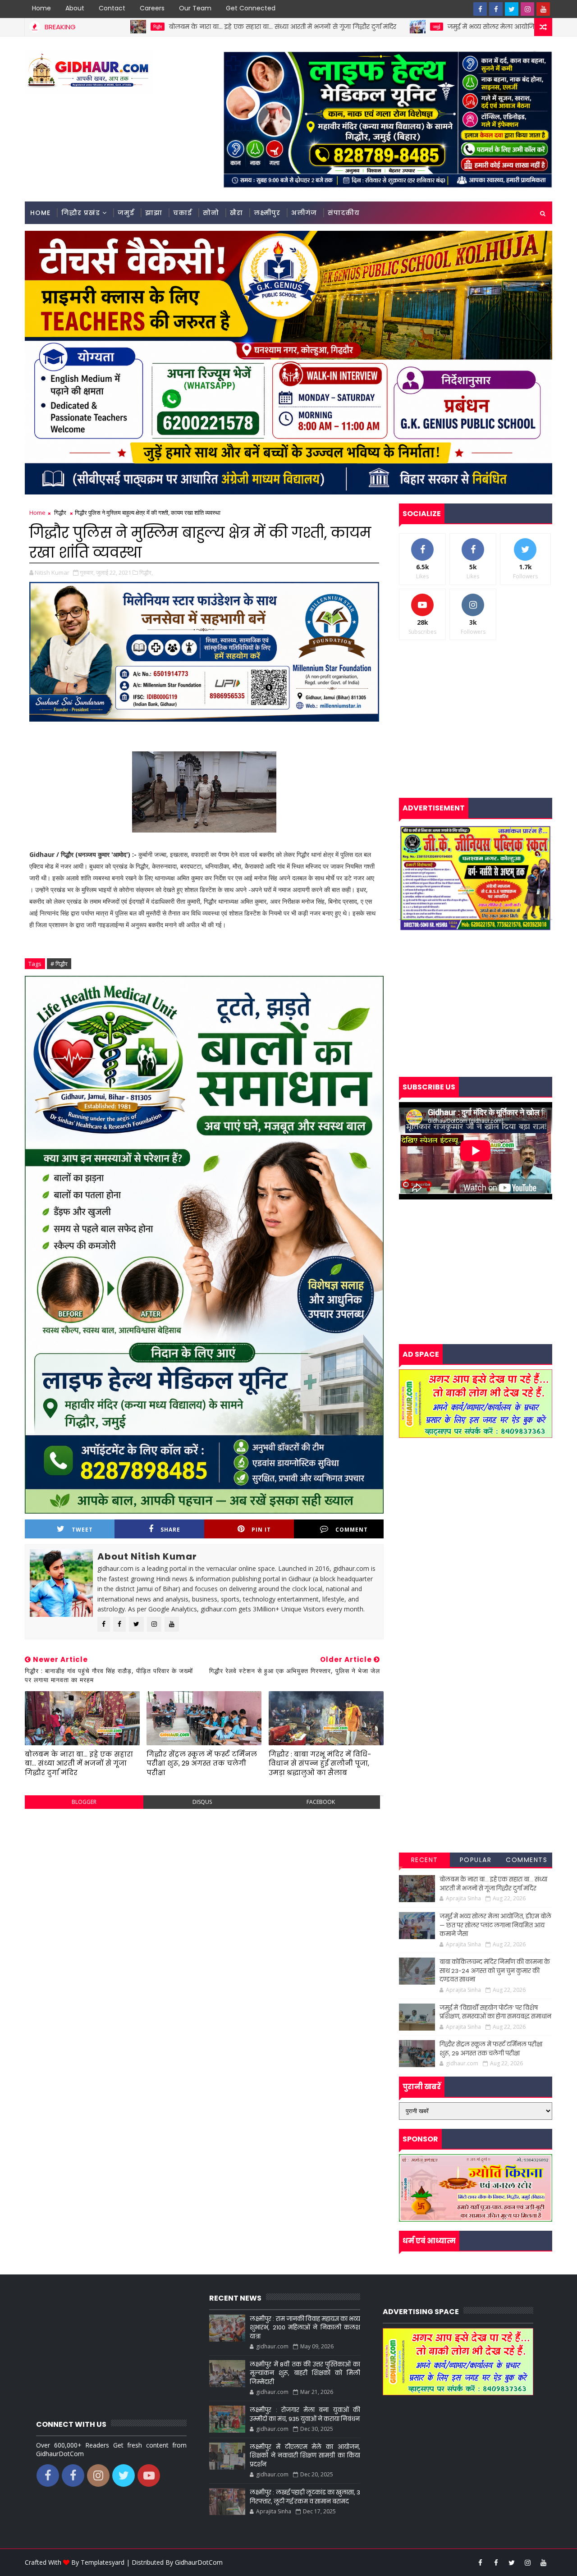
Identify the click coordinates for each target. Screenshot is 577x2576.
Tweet (82, 1530)
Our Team (195, 8)
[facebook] (480, 9)
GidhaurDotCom (199, 2562)
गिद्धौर (60, 512)
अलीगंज (304, 213)
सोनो (211, 213)
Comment (352, 1530)
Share (170, 1530)
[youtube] (543, 9)
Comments (527, 1860)
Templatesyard (103, 2562)
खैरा (236, 213)
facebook (321, 1802)
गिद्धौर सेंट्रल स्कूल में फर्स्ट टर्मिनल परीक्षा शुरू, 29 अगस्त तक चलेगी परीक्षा (202, 1763)
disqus (202, 1802)
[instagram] (527, 9)
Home (41, 8)
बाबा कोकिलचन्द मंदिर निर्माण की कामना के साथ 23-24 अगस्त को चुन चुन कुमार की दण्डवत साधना (495, 1971)
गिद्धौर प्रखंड (81, 213)
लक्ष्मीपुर (267, 213)
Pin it (261, 1530)
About (75, 8)
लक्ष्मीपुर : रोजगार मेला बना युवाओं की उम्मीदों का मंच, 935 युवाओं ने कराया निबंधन (305, 2414)
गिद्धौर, (146, 572)
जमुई (302, 27)
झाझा (154, 213)
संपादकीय (344, 213)
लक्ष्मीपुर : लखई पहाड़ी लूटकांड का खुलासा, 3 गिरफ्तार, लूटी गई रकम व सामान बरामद (305, 2497)
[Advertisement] (204, 1881)
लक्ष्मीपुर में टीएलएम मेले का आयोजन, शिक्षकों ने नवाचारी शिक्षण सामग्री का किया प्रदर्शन (305, 2456)
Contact (112, 8)
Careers (152, 8)
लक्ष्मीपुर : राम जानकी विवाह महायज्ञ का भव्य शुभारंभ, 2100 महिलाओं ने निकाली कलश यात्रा (305, 2328)
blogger (84, 1802)
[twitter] (512, 9)
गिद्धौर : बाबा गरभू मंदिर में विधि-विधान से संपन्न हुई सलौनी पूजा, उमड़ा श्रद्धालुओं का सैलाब (320, 1763)
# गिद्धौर (59, 964)
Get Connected (251, 8)
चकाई (183, 213)
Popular (476, 1860)
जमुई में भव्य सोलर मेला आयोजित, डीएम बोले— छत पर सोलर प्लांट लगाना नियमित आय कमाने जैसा (495, 1925)
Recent (425, 1860)
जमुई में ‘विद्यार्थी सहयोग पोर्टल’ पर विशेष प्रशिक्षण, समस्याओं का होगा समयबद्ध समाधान (495, 2012)
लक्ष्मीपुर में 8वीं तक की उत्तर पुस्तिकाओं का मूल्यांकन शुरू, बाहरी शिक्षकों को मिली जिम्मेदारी (305, 2373)
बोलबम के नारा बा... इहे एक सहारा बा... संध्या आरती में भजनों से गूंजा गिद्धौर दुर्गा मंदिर (148, 27)
